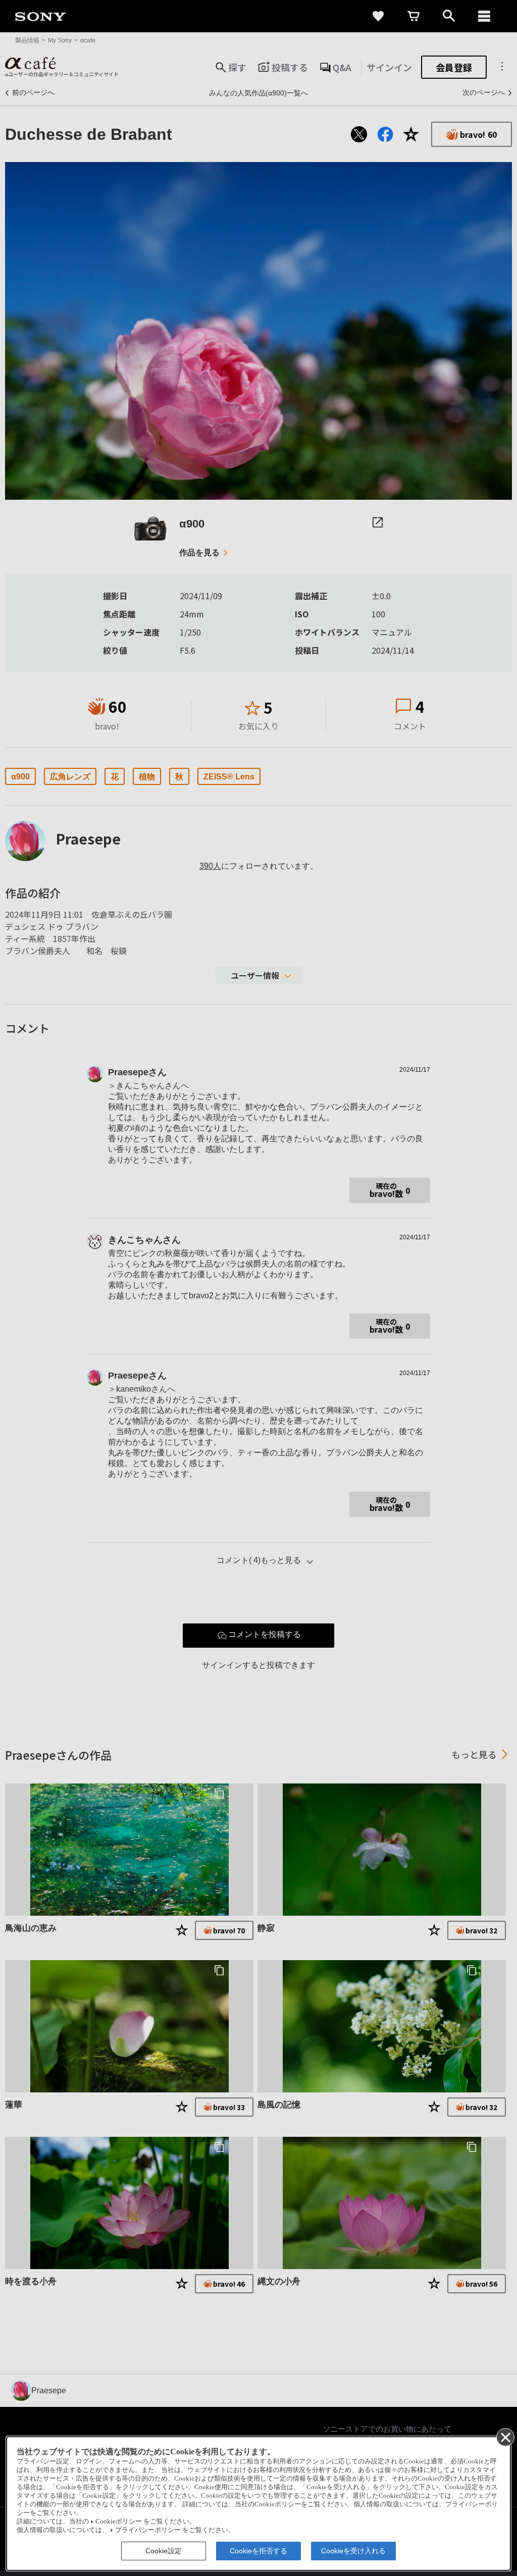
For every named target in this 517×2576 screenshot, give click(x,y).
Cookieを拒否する (258, 2551)
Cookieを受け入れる (353, 2551)
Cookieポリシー (119, 2521)
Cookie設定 (164, 2551)
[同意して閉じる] (505, 2437)
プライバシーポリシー (148, 2530)
